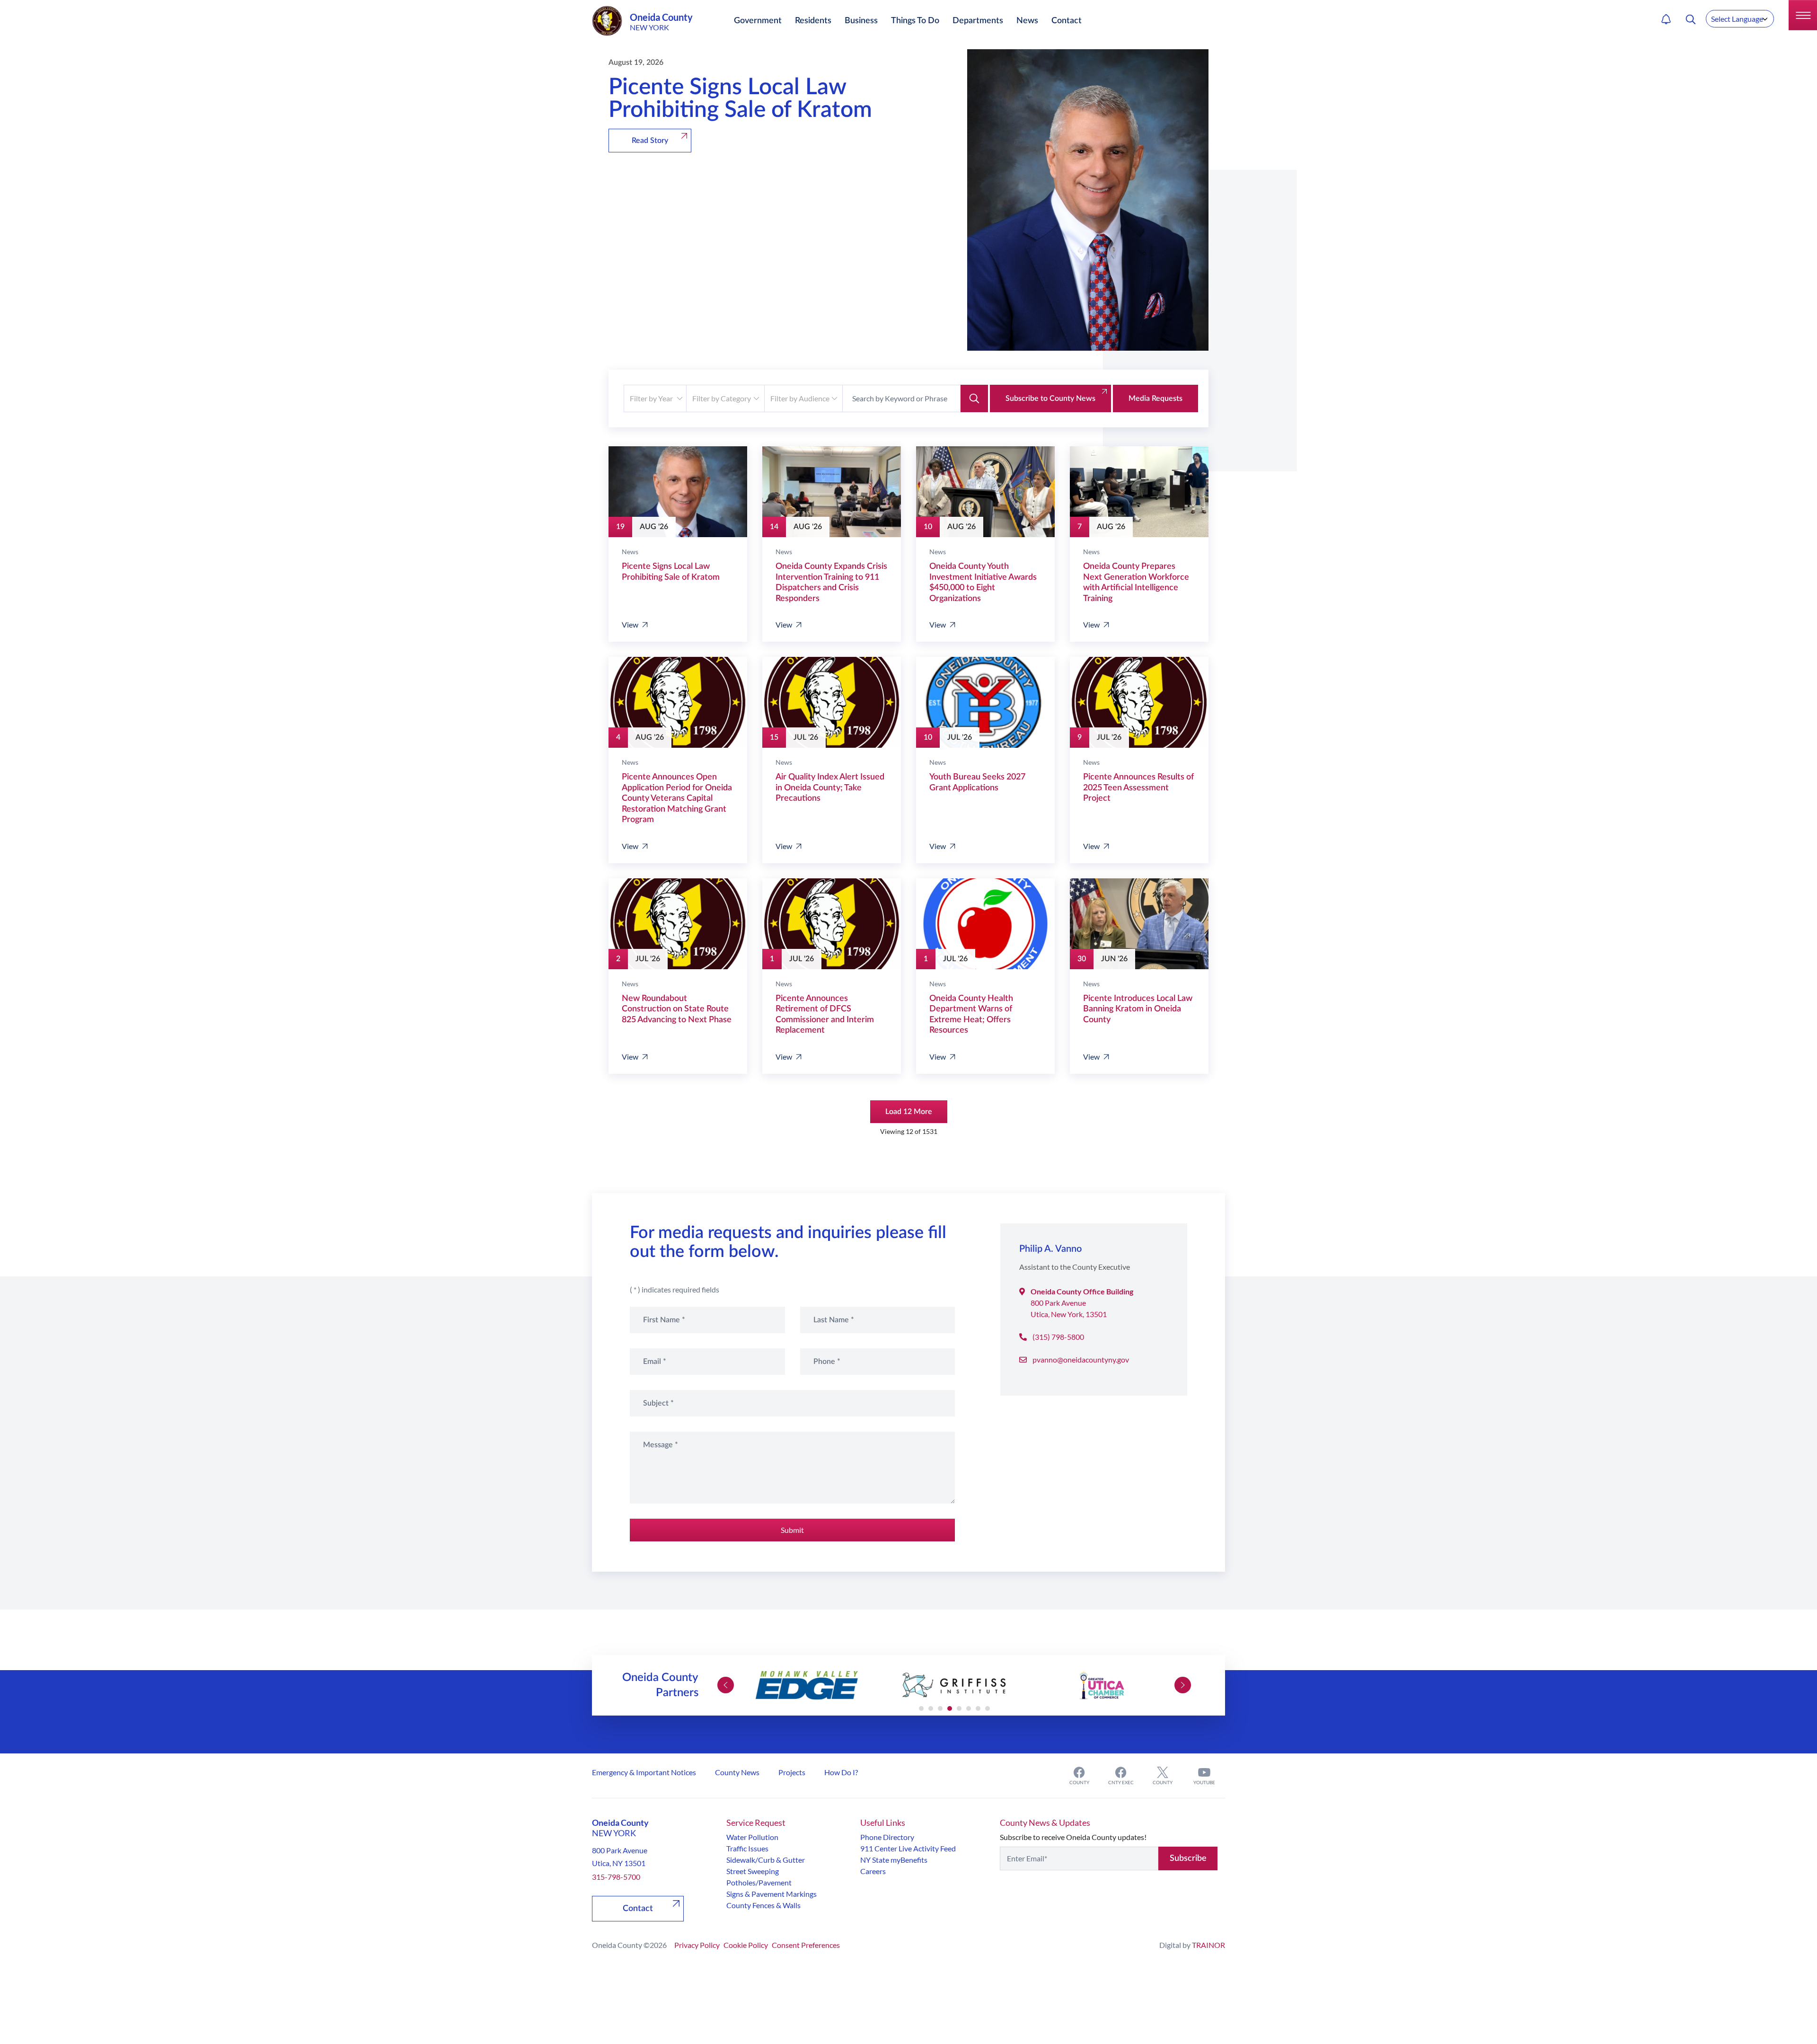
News (1027, 21)
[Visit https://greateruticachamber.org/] (1102, 1685)
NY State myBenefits (894, 1860)
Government (758, 21)
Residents (813, 21)
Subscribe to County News (1050, 398)
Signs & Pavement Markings (772, 1894)
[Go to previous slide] (726, 1685)
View (630, 624)
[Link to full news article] (678, 492)
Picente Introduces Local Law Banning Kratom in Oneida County (1138, 1009)
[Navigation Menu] (1803, 15)
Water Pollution (752, 1837)
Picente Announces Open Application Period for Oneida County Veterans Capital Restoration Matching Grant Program (677, 798)
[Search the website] (1691, 19)
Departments (978, 21)
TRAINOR (1208, 1945)
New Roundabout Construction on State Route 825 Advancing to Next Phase (677, 1009)
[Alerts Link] (1666, 19)
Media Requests (1155, 398)
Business (861, 21)
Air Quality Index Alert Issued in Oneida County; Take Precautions (830, 788)
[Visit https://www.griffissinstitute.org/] (954, 1685)
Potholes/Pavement (759, 1882)
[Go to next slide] (1183, 1685)
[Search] (974, 398)
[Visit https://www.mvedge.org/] (807, 1685)
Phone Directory (887, 1837)
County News (737, 1772)
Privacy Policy (697, 1945)
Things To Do (915, 21)
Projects (792, 1772)
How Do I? (841, 1772)
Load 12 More (909, 1112)
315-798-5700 (616, 1877)
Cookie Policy (746, 1945)
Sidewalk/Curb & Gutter (766, 1860)
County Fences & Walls (763, 1905)
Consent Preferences (806, 1945)
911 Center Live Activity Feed (908, 1848)
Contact (1067, 21)
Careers (873, 1871)
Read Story (650, 141)
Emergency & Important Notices (644, 1772)
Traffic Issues (747, 1848)
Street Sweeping (753, 1871)
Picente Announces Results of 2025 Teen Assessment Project (1138, 788)
